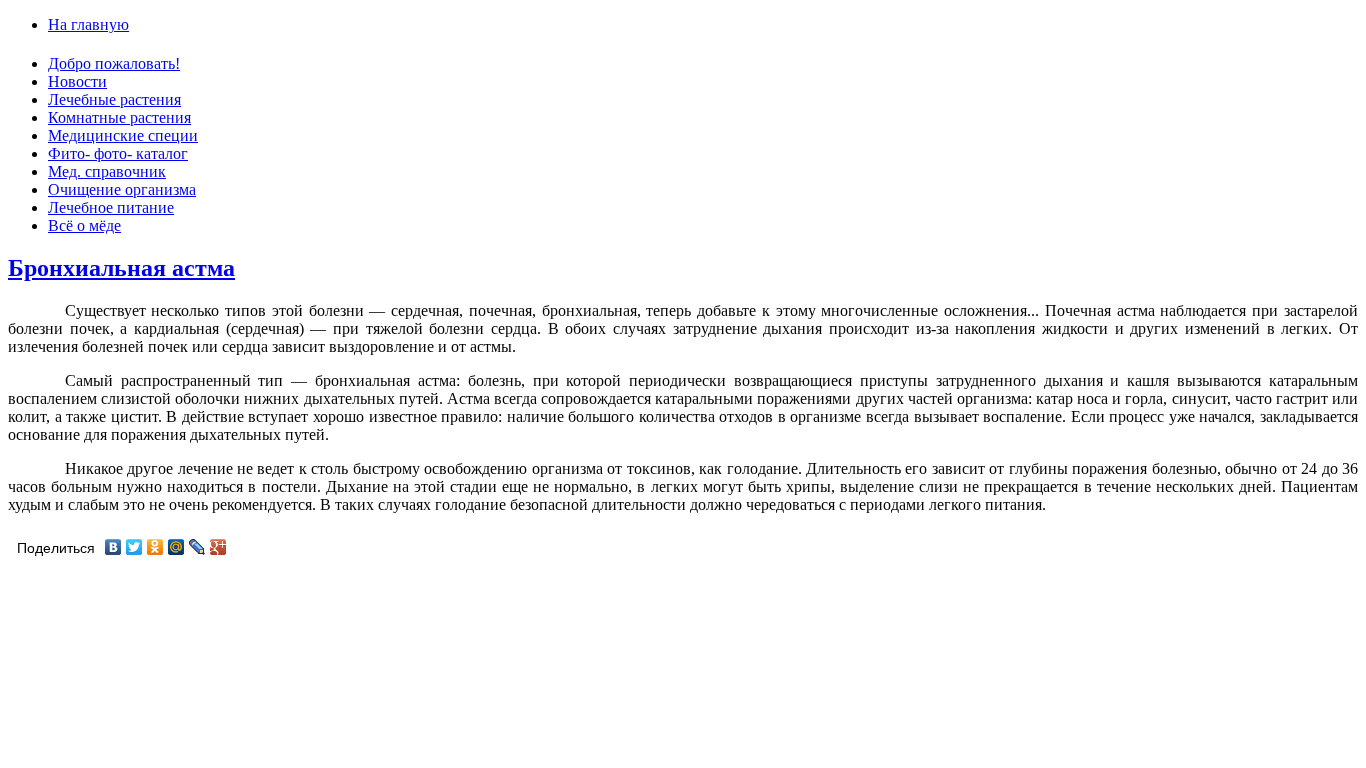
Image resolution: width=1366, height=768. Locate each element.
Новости (77, 81)
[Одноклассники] (155, 547)
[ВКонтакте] (113, 547)
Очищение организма (122, 189)
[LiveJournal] (197, 547)
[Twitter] (134, 547)
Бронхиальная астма (121, 268)
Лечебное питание (111, 207)
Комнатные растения (119, 117)
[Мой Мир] (176, 547)
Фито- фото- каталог (118, 153)
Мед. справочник (107, 171)
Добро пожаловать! (114, 63)
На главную (88, 24)
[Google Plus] (218, 547)
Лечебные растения (114, 99)
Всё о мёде (84, 225)
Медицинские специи (123, 135)
